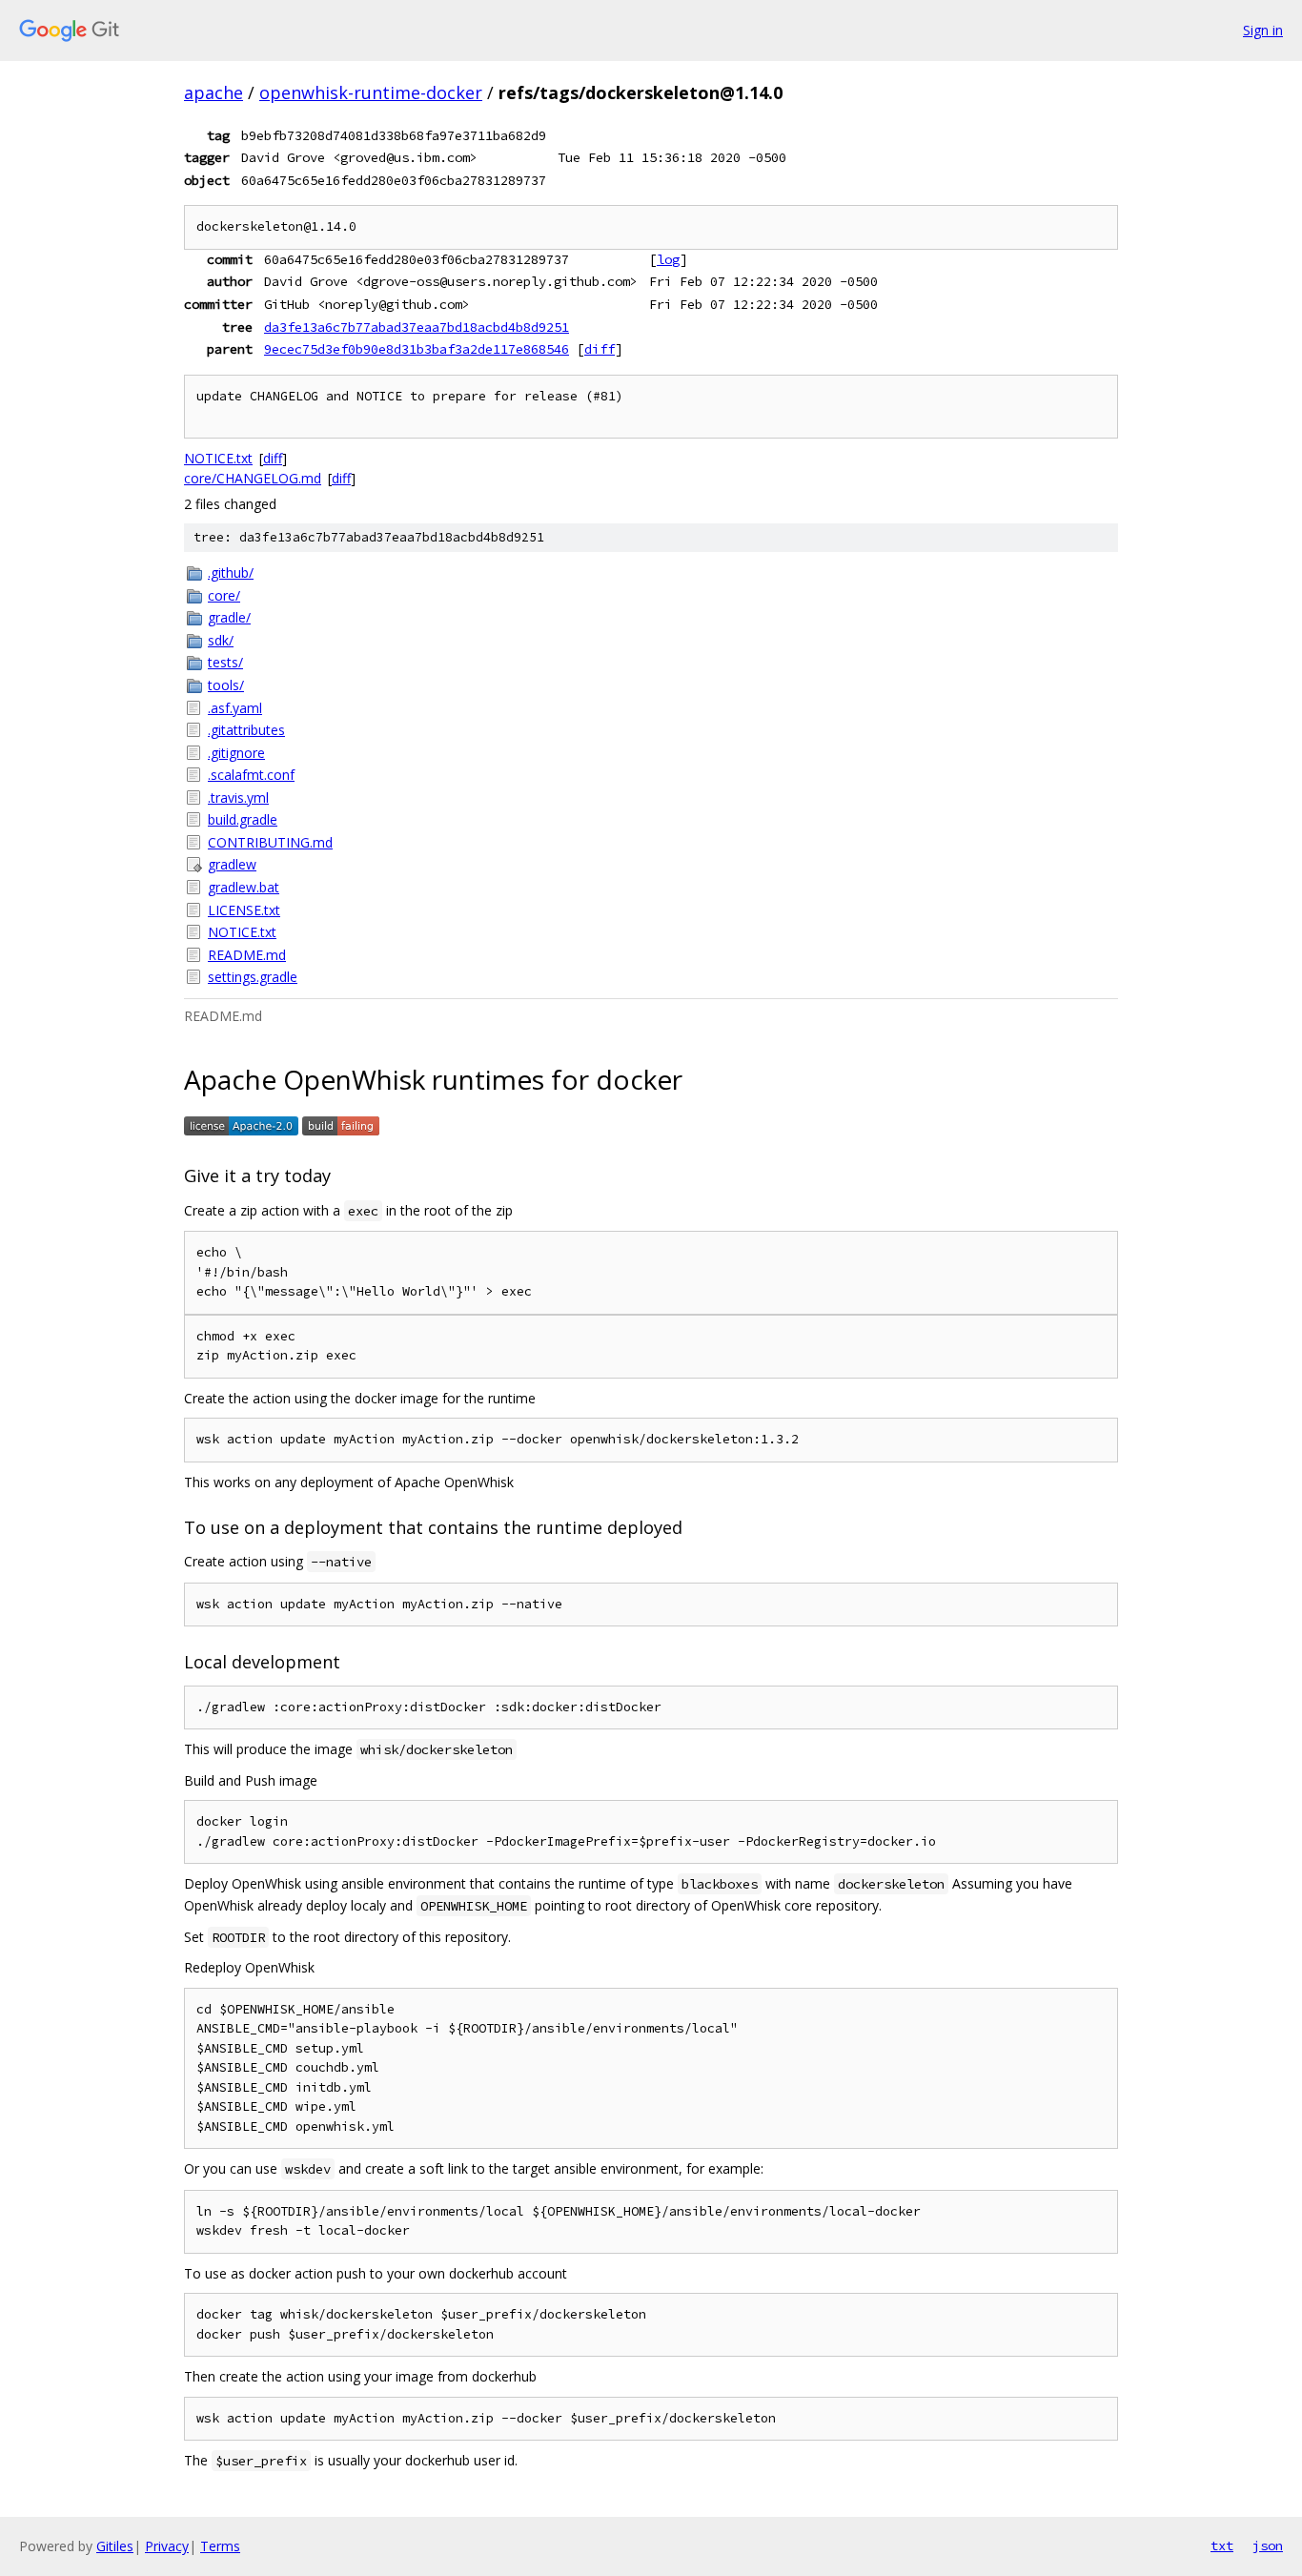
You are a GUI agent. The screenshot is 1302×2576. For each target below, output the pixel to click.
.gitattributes (246, 730)
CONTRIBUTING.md (270, 842)
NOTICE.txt (218, 458)
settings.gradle (253, 977)
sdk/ (221, 640)
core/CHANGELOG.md (253, 478)
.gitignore (236, 753)
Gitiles (115, 2546)
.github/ (231, 572)
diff (600, 349)
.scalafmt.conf (251, 775)
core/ (224, 595)
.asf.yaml (235, 708)
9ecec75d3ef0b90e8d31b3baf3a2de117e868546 (417, 349)
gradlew (232, 864)
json (1268, 2545)
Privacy (167, 2546)
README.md (247, 955)
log (668, 259)
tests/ (225, 662)
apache (214, 92)
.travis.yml (238, 797)
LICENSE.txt (244, 910)
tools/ (226, 685)
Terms (220, 2546)
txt (1222, 2545)
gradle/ (229, 617)
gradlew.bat (244, 887)
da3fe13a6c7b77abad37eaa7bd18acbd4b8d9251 (417, 327)
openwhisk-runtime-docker (371, 92)
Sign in (1263, 30)
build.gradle (243, 819)
